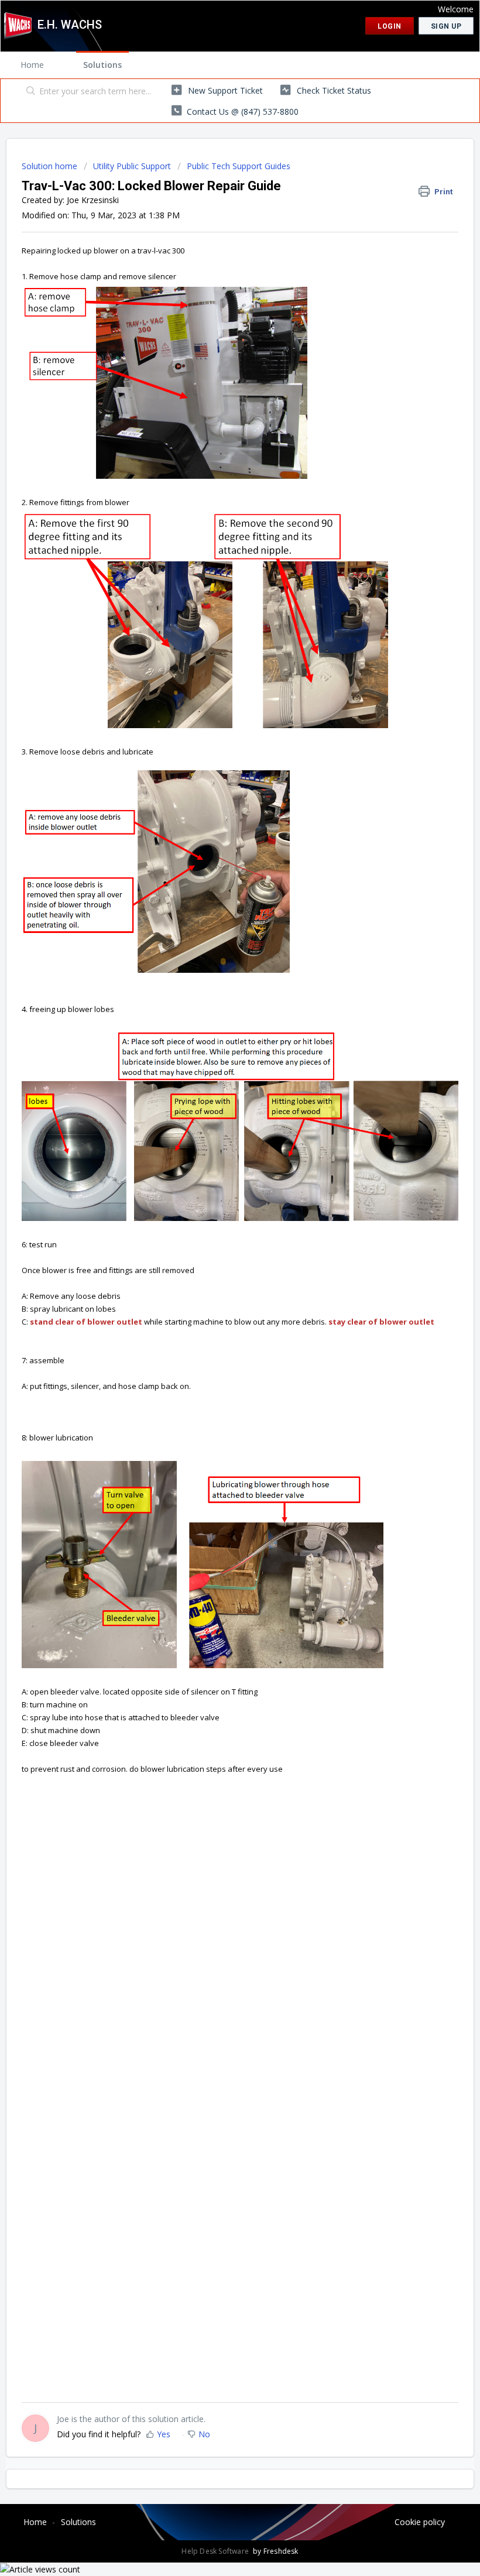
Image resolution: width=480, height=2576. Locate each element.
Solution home (51, 166)
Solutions (102, 65)
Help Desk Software (216, 2551)
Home (32, 65)
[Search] (28, 92)
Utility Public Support (132, 166)
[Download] (218, 1319)
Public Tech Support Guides (239, 166)
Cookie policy (420, 2522)
